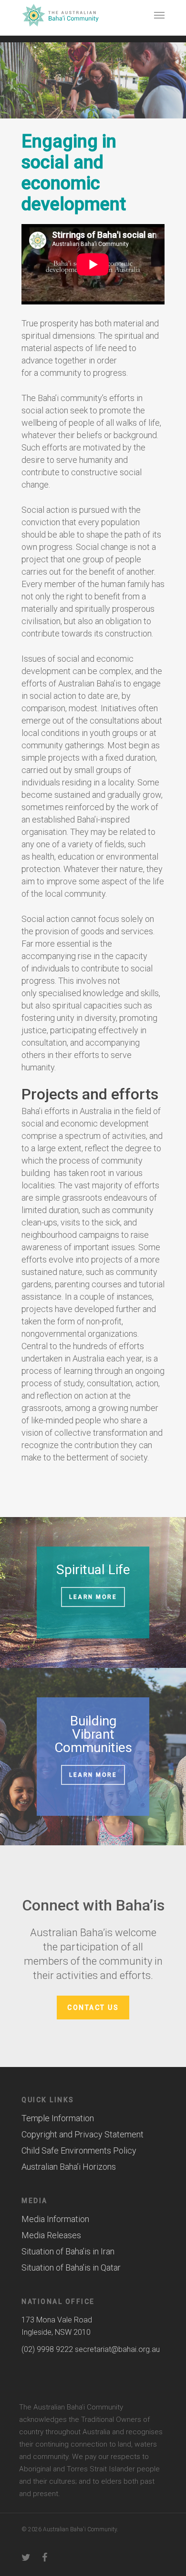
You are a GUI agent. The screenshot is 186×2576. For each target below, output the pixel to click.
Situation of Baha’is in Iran (68, 2251)
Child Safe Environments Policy (79, 2150)
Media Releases (51, 2235)
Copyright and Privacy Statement (83, 2134)
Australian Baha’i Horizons (69, 2167)
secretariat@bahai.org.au (117, 2349)
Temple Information (58, 2118)
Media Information (55, 2219)
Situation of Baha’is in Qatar (71, 2267)
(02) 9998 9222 (47, 2349)
